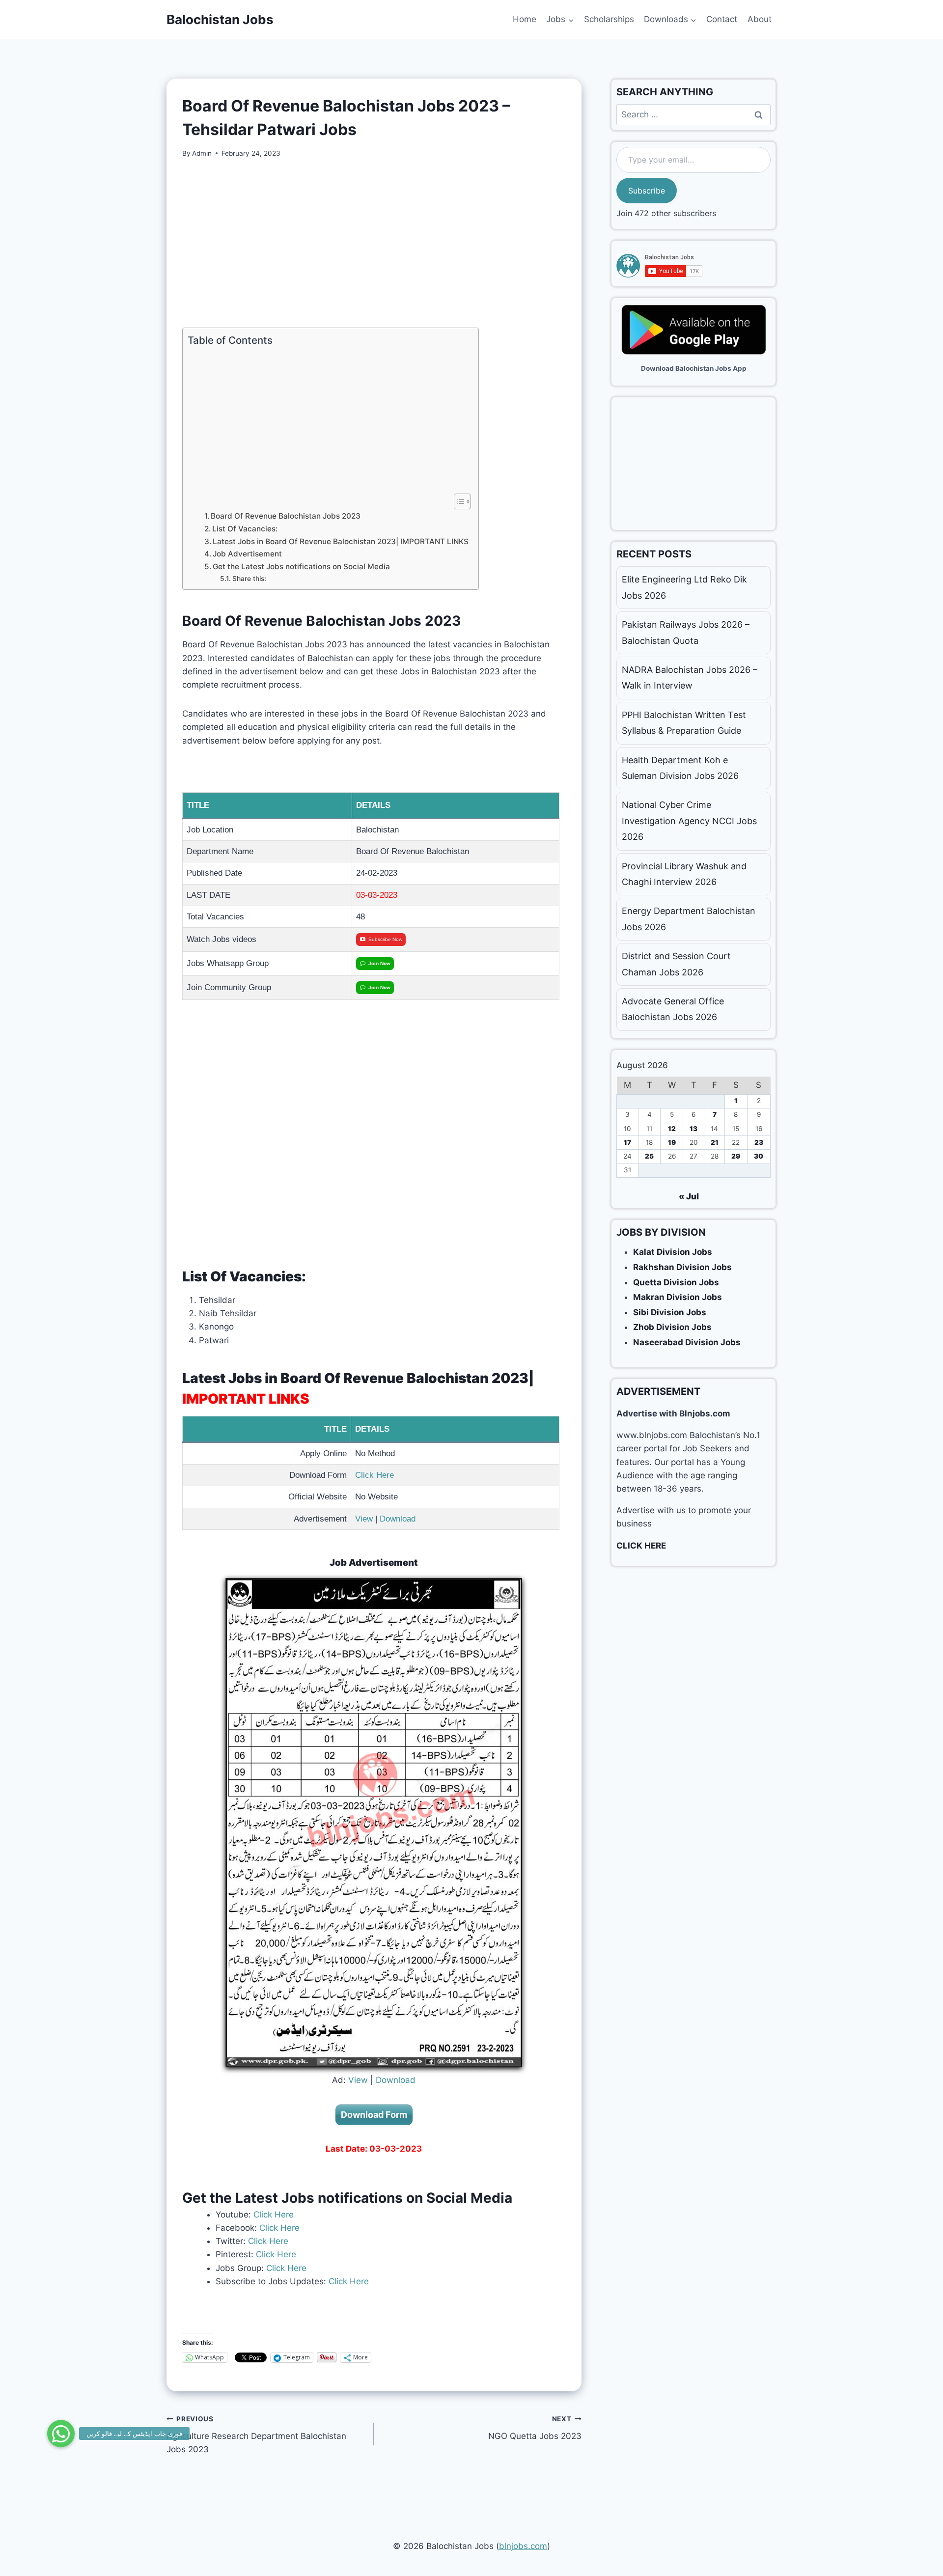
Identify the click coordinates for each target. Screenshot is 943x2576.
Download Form (374, 2115)
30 (759, 1156)
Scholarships (609, 19)
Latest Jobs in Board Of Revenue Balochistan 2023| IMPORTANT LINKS (341, 541)
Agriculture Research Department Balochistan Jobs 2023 (256, 2435)
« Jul (689, 1196)
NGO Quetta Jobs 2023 (535, 2428)
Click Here (374, 1475)
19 (672, 1142)
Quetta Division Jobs (676, 1282)
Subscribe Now (385, 939)
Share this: (249, 579)
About (760, 19)
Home (525, 19)
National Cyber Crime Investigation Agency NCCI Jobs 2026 (689, 821)
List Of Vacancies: (245, 529)
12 (672, 1129)
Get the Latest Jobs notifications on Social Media (301, 567)
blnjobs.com (523, 2546)
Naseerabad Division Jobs (687, 1342)
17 (627, 1142)
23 (759, 1142)
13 (693, 1129)
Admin (202, 153)
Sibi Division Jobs (670, 1312)
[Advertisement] (374, 243)
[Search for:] (693, 114)
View (364, 1519)
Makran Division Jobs (678, 1297)
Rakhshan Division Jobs (682, 1267)
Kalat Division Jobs (673, 1252)
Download (398, 1519)
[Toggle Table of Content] (458, 501)
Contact (722, 19)
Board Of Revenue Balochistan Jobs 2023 (286, 516)
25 (649, 1156)
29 (736, 1156)
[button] (61, 2434)
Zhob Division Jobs (672, 1327)
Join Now (379, 963)
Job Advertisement (247, 554)
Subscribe (647, 191)
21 (715, 1142)
